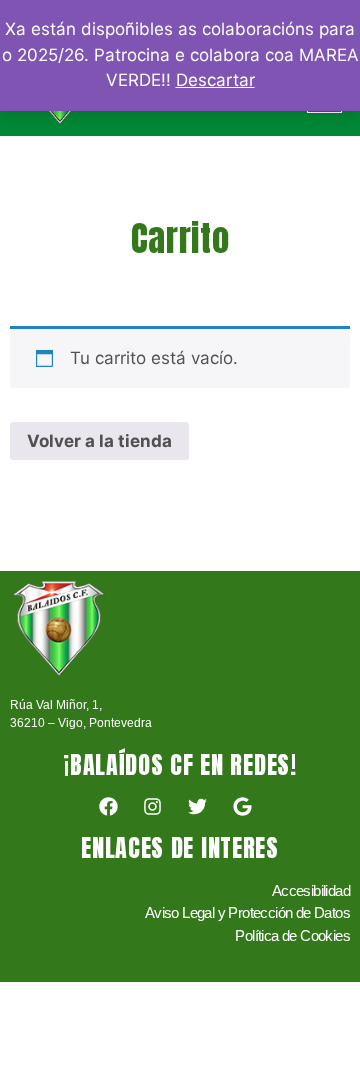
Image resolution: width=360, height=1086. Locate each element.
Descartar (215, 80)
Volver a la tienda (99, 441)
